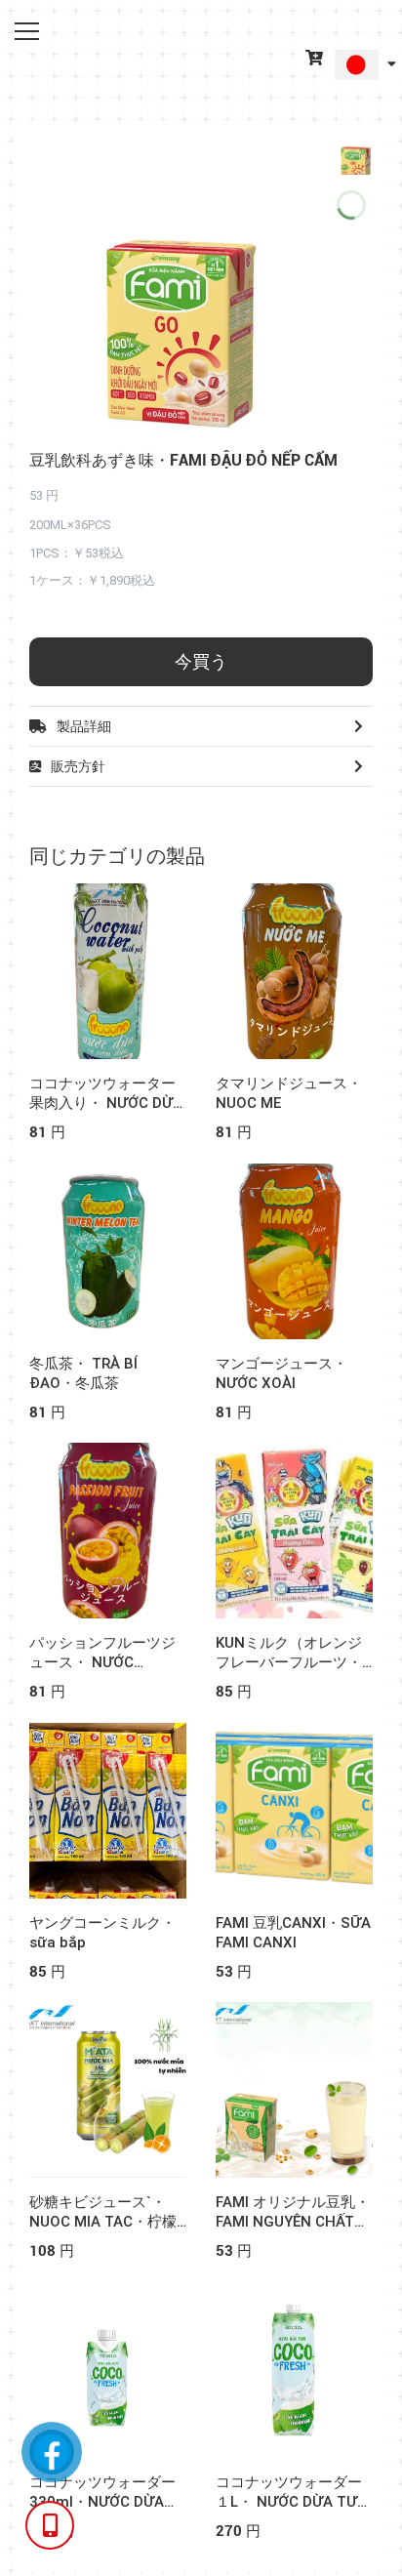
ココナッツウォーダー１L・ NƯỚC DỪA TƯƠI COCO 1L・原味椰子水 (298, 2502)
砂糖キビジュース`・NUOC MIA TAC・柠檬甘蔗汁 (103, 2222)
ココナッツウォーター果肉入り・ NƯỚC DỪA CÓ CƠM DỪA (106, 1103)
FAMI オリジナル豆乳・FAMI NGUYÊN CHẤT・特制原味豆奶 (293, 2222)
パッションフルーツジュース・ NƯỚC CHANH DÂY (102, 1662)
